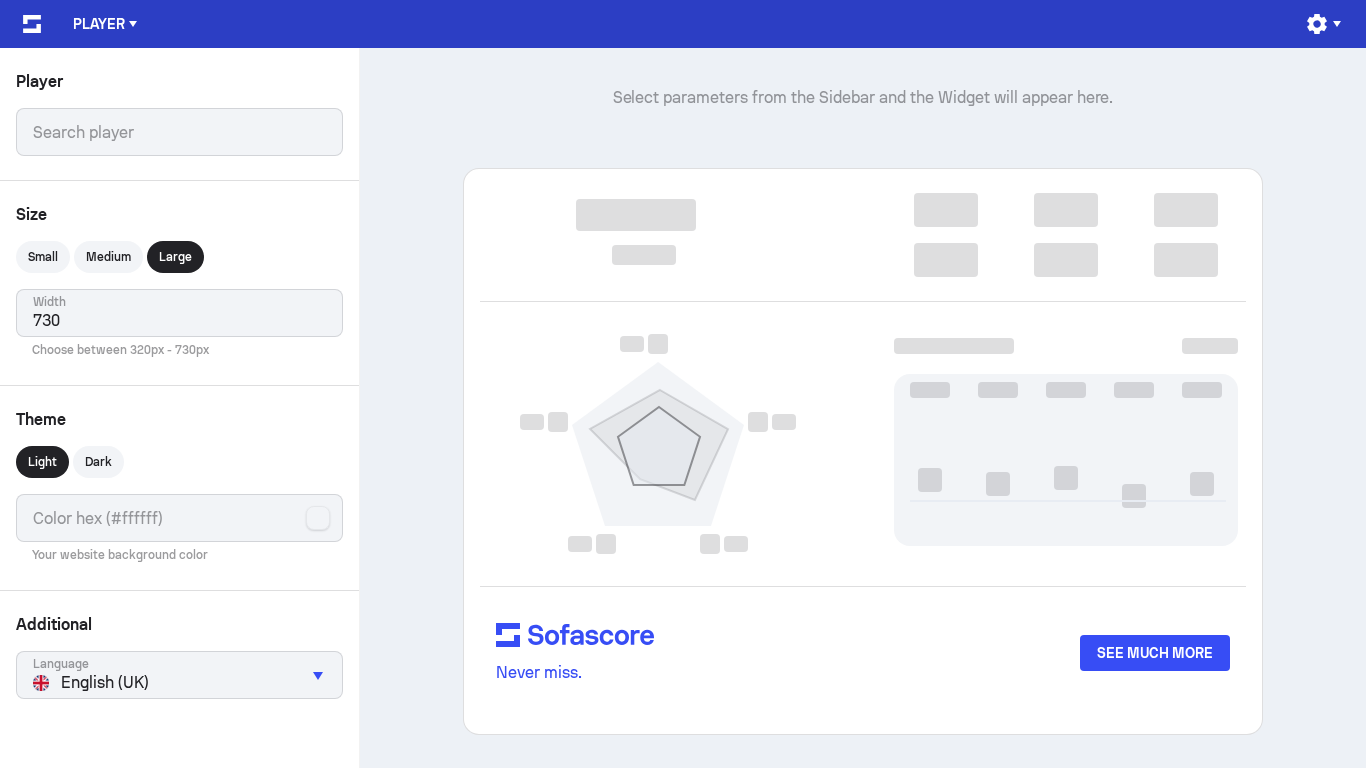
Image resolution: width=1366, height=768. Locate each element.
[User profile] (1323, 24)
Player (99, 24)
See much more (1155, 653)
